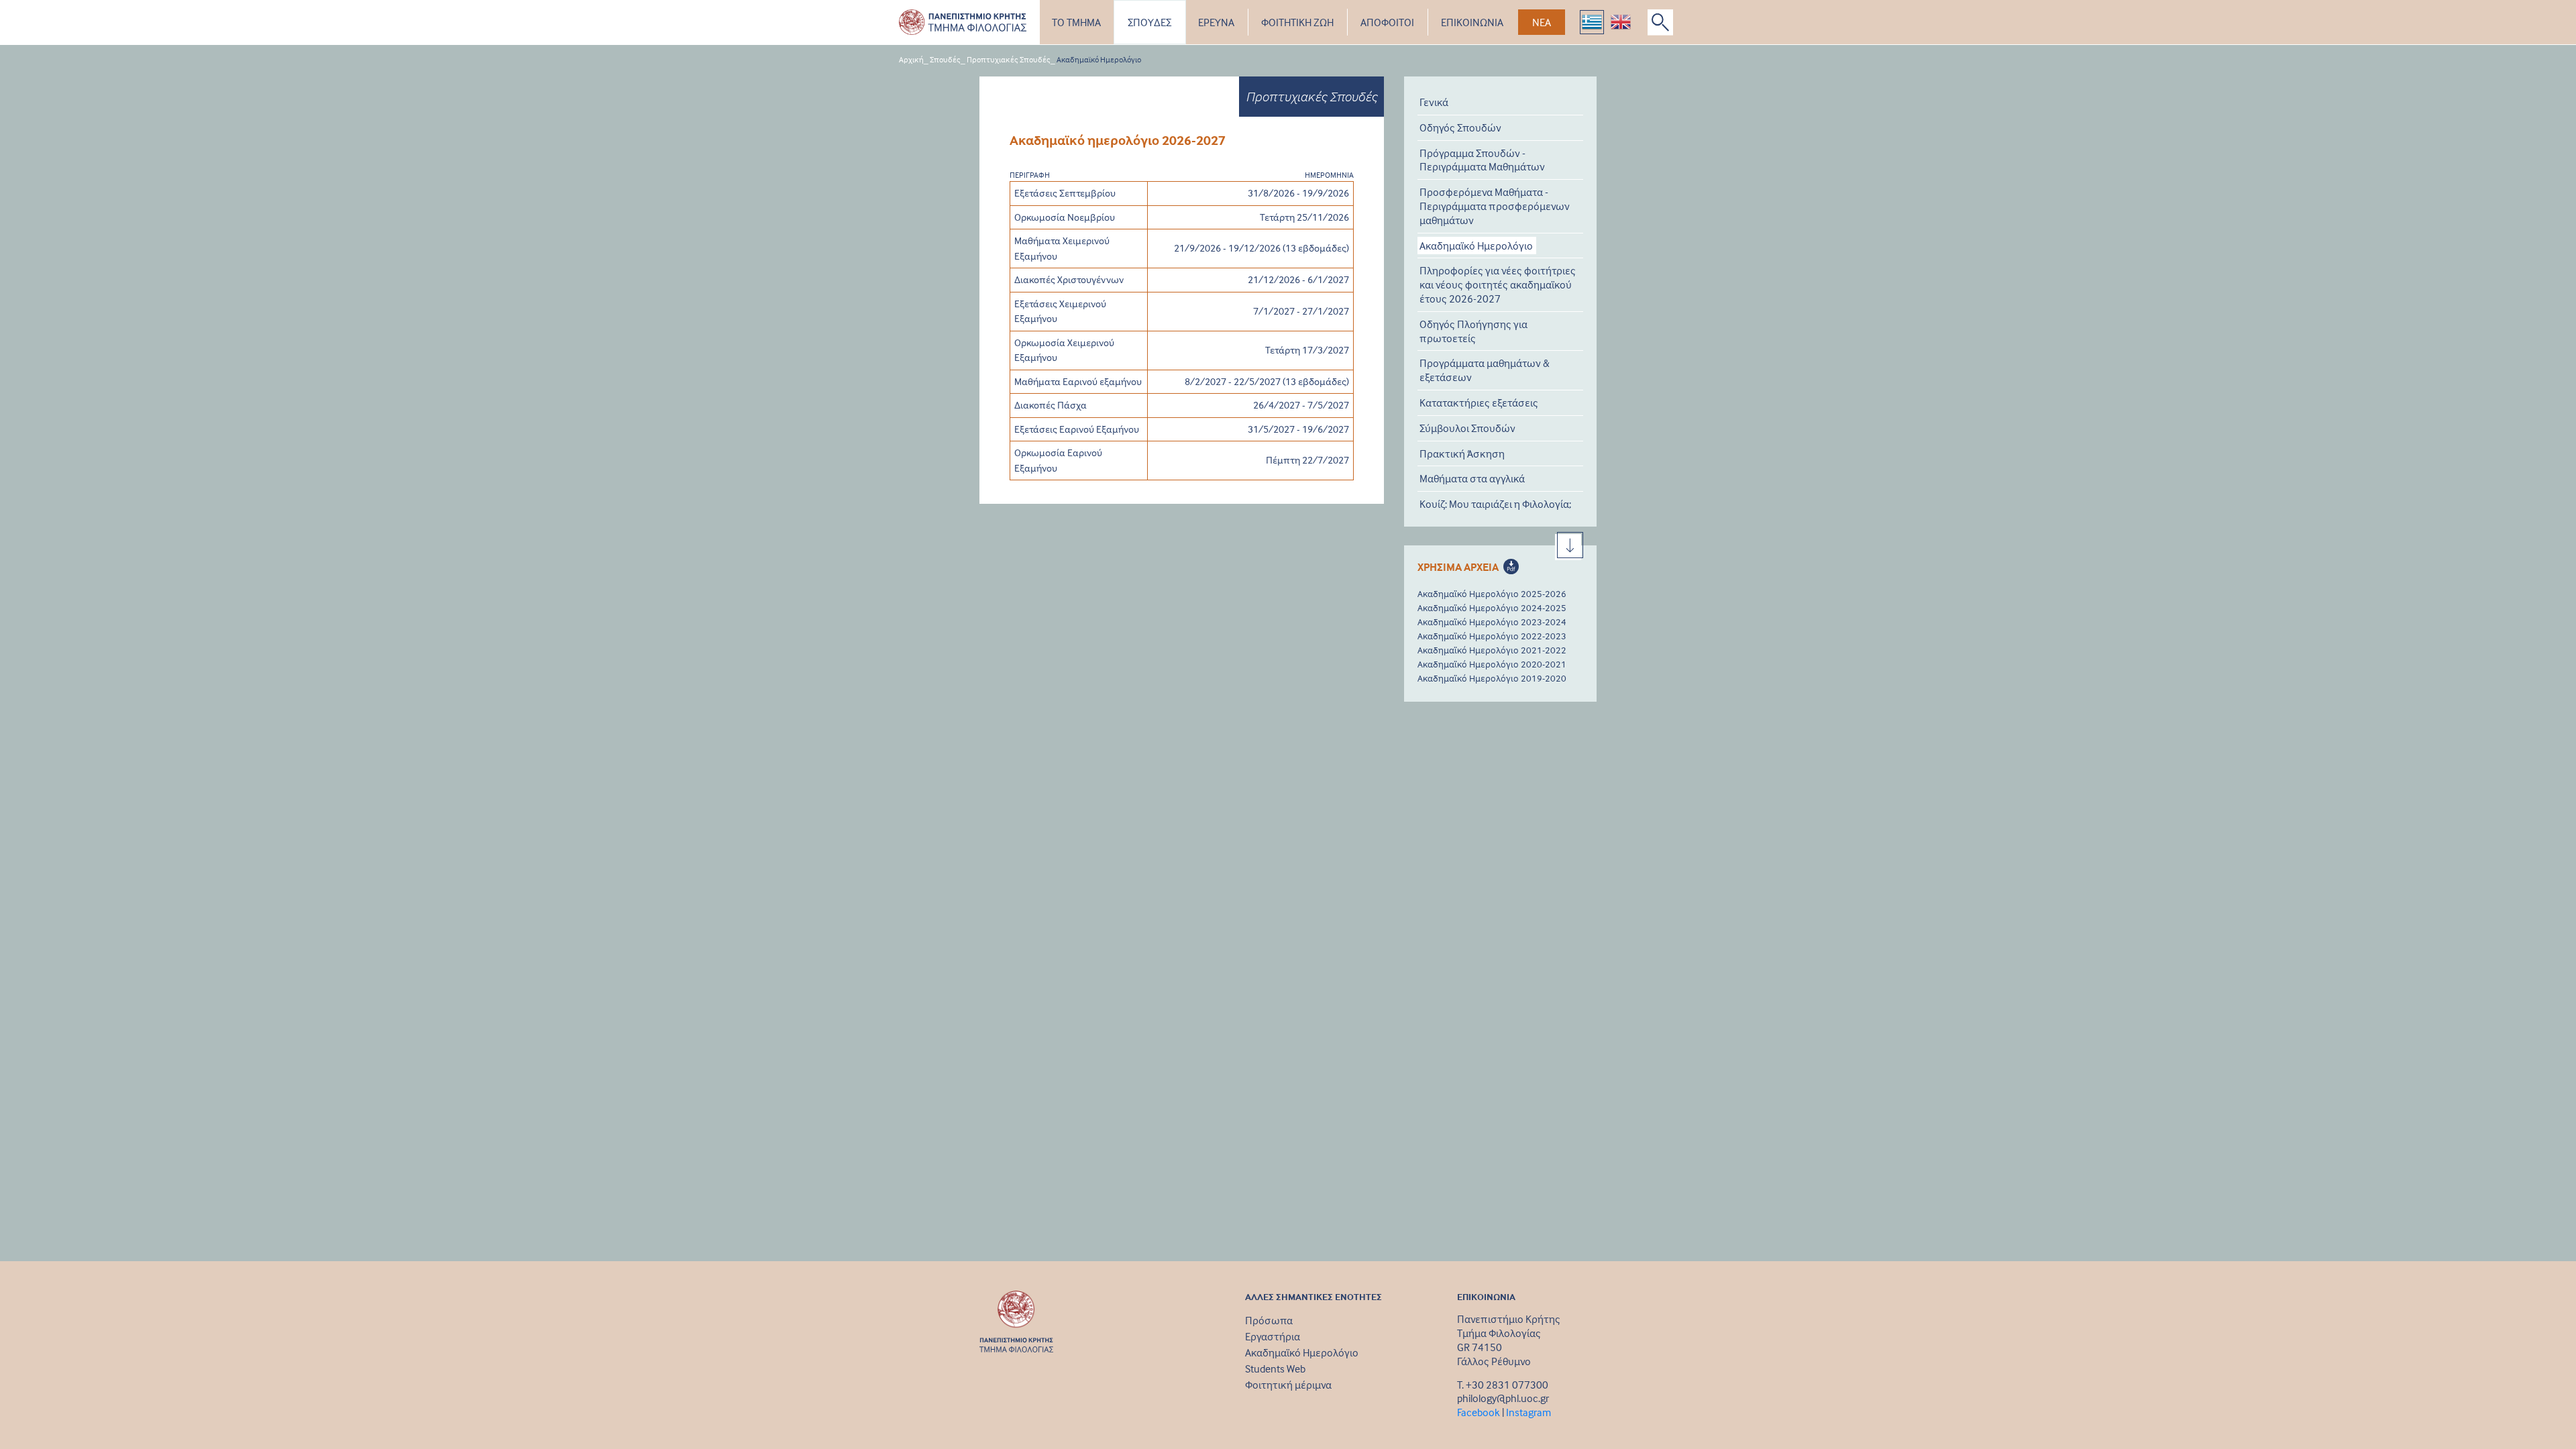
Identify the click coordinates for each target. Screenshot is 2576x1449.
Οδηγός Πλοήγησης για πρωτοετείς (1473, 331)
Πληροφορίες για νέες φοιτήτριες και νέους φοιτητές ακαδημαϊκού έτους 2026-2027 (1498, 284)
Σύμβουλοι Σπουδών (1467, 428)
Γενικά (1434, 102)
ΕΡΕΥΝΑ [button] (1216, 22)
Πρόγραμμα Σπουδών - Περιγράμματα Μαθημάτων (1482, 160)
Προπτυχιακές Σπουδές (1009, 59)
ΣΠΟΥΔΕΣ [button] (1149, 22)
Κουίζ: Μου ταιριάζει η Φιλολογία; (1495, 504)
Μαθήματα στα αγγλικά (1472, 478)
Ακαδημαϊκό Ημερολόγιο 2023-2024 (1492, 622)
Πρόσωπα (1269, 1320)
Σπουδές (945, 59)
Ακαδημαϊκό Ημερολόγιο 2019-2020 (1492, 678)
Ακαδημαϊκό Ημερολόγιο (1476, 246)
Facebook (1479, 1412)
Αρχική (911, 59)
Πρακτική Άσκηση (1462, 453)
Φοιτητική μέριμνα (1288, 1385)
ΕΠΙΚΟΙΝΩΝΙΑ (1472, 22)
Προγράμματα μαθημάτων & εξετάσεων (1485, 370)
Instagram (1528, 1412)
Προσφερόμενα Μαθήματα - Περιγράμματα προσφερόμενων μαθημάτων (1495, 206)
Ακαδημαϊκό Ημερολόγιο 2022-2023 (1492, 636)
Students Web (1275, 1368)
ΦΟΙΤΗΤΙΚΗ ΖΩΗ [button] (1297, 22)
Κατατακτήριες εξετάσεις (1479, 402)
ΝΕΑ (1542, 22)
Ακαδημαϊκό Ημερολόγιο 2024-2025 (1492, 607)
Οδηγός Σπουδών (1460, 127)
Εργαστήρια (1273, 1336)
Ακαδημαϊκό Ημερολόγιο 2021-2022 (1492, 650)
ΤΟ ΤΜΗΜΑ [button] (1076, 22)
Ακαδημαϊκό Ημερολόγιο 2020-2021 (1492, 664)
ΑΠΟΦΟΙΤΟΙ (1387, 22)
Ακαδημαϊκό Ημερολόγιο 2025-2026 (1492, 593)
